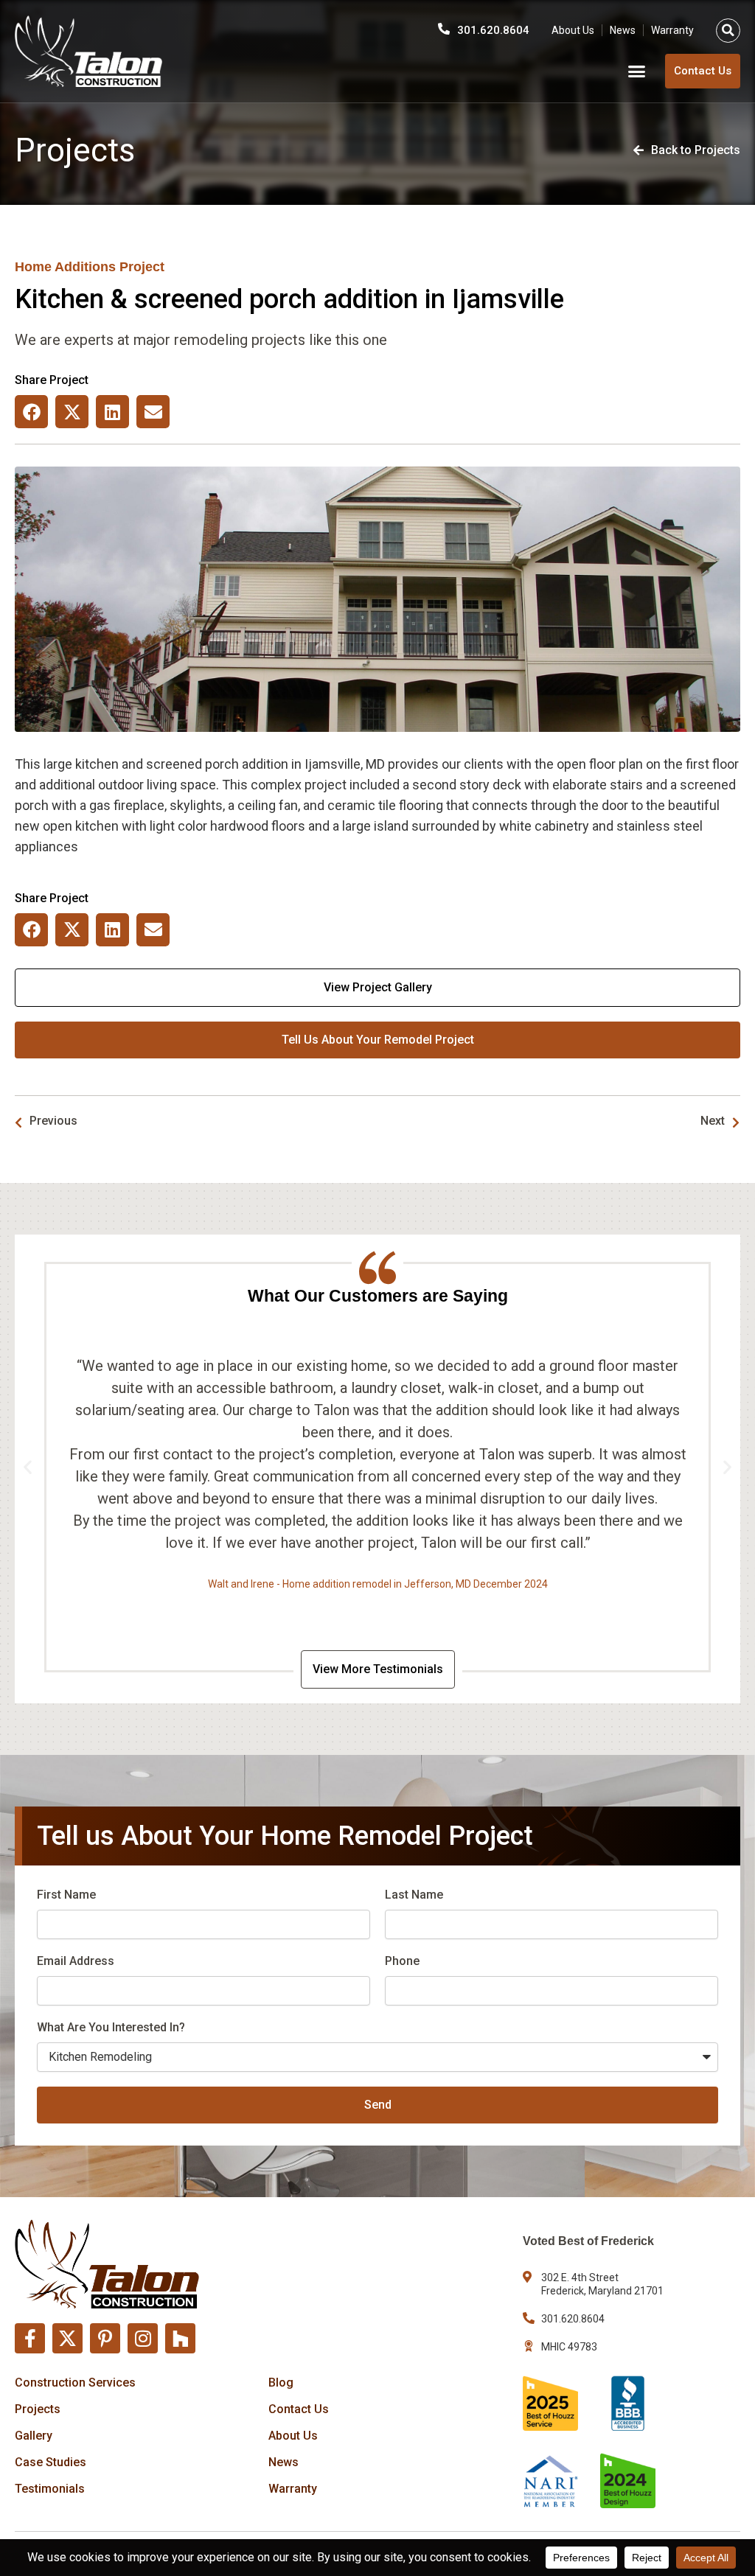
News (623, 30)
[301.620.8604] (444, 29)
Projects (38, 2409)
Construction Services (75, 2383)
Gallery (34, 2436)
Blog (281, 2383)
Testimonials (50, 2489)
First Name (66, 1895)
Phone (402, 1961)
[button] (728, 31)
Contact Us (299, 2409)
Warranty (672, 30)
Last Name (414, 1895)
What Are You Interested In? (111, 2027)
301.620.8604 (493, 30)
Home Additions (65, 267)
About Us (573, 30)
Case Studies (51, 2462)
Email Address (76, 1961)
